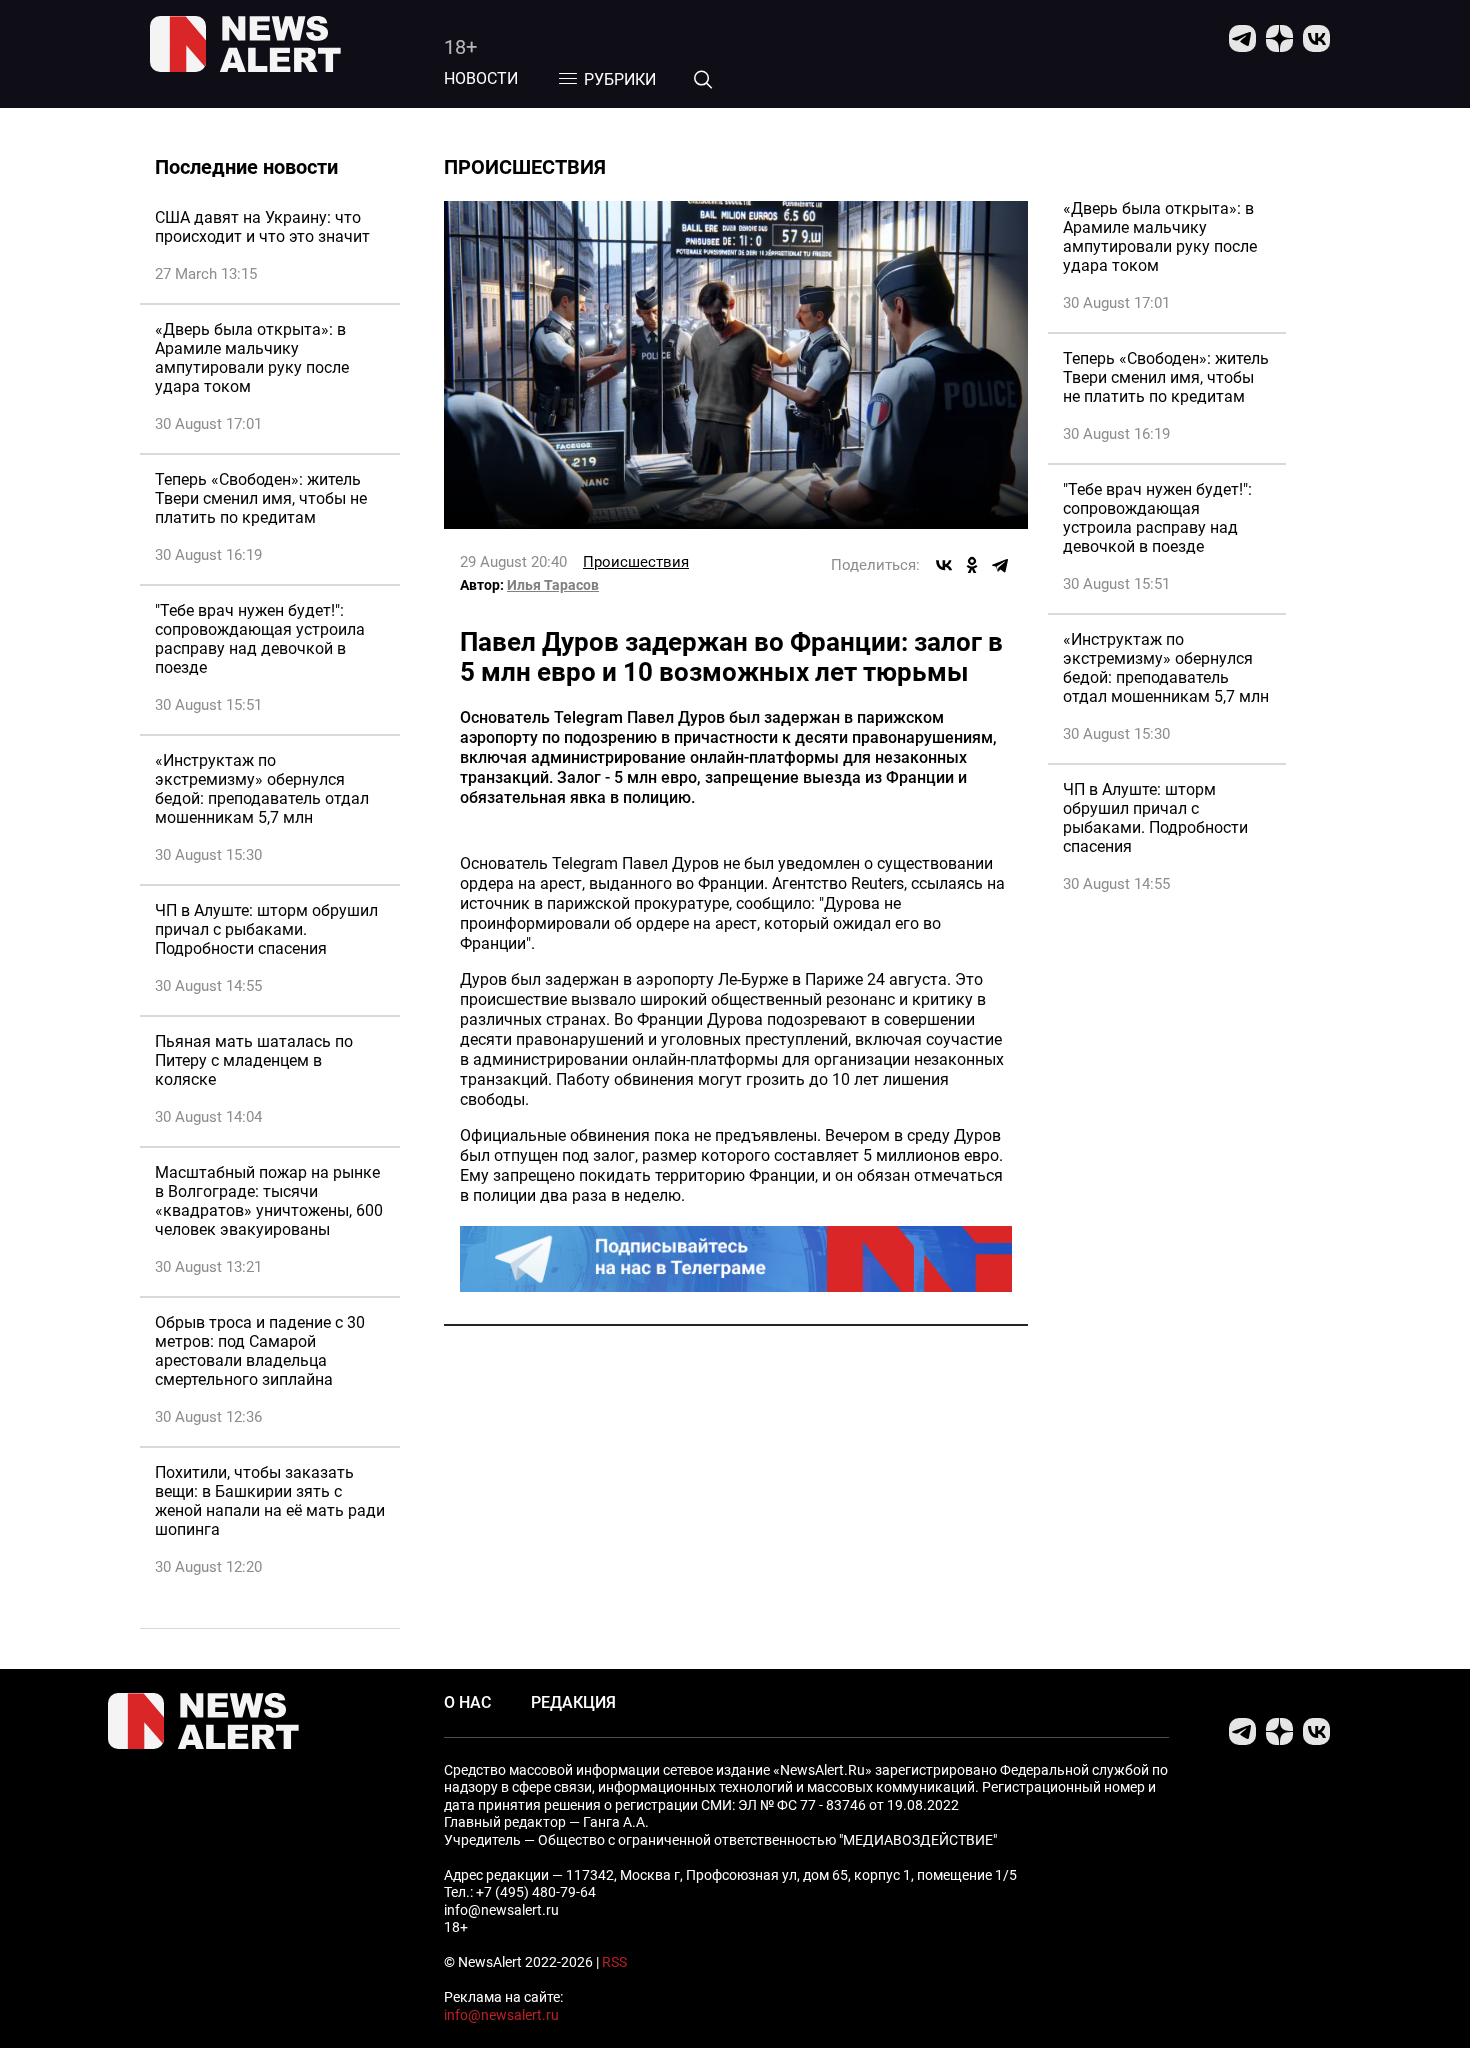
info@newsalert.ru (501, 2015)
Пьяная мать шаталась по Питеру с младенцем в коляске (254, 1060)
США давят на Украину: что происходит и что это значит (262, 227)
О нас (467, 1702)
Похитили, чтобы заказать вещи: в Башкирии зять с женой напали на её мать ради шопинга (270, 1501)
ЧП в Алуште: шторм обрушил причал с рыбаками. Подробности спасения (266, 929)
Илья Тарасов (553, 585)
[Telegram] (1000, 565)
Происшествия (636, 562)
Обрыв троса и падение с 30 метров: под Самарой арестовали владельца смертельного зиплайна (260, 1351)
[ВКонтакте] (944, 565)
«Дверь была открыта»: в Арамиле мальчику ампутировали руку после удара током (252, 358)
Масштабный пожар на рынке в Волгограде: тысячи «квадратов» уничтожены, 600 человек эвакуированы (269, 1201)
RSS (614, 1962)
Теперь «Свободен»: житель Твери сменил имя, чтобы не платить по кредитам (261, 498)
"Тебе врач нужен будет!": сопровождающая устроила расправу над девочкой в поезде (260, 639)
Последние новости (246, 167)
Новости (481, 78)
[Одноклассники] (972, 565)
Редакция (573, 1702)
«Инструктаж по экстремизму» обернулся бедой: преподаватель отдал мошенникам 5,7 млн (262, 789)
